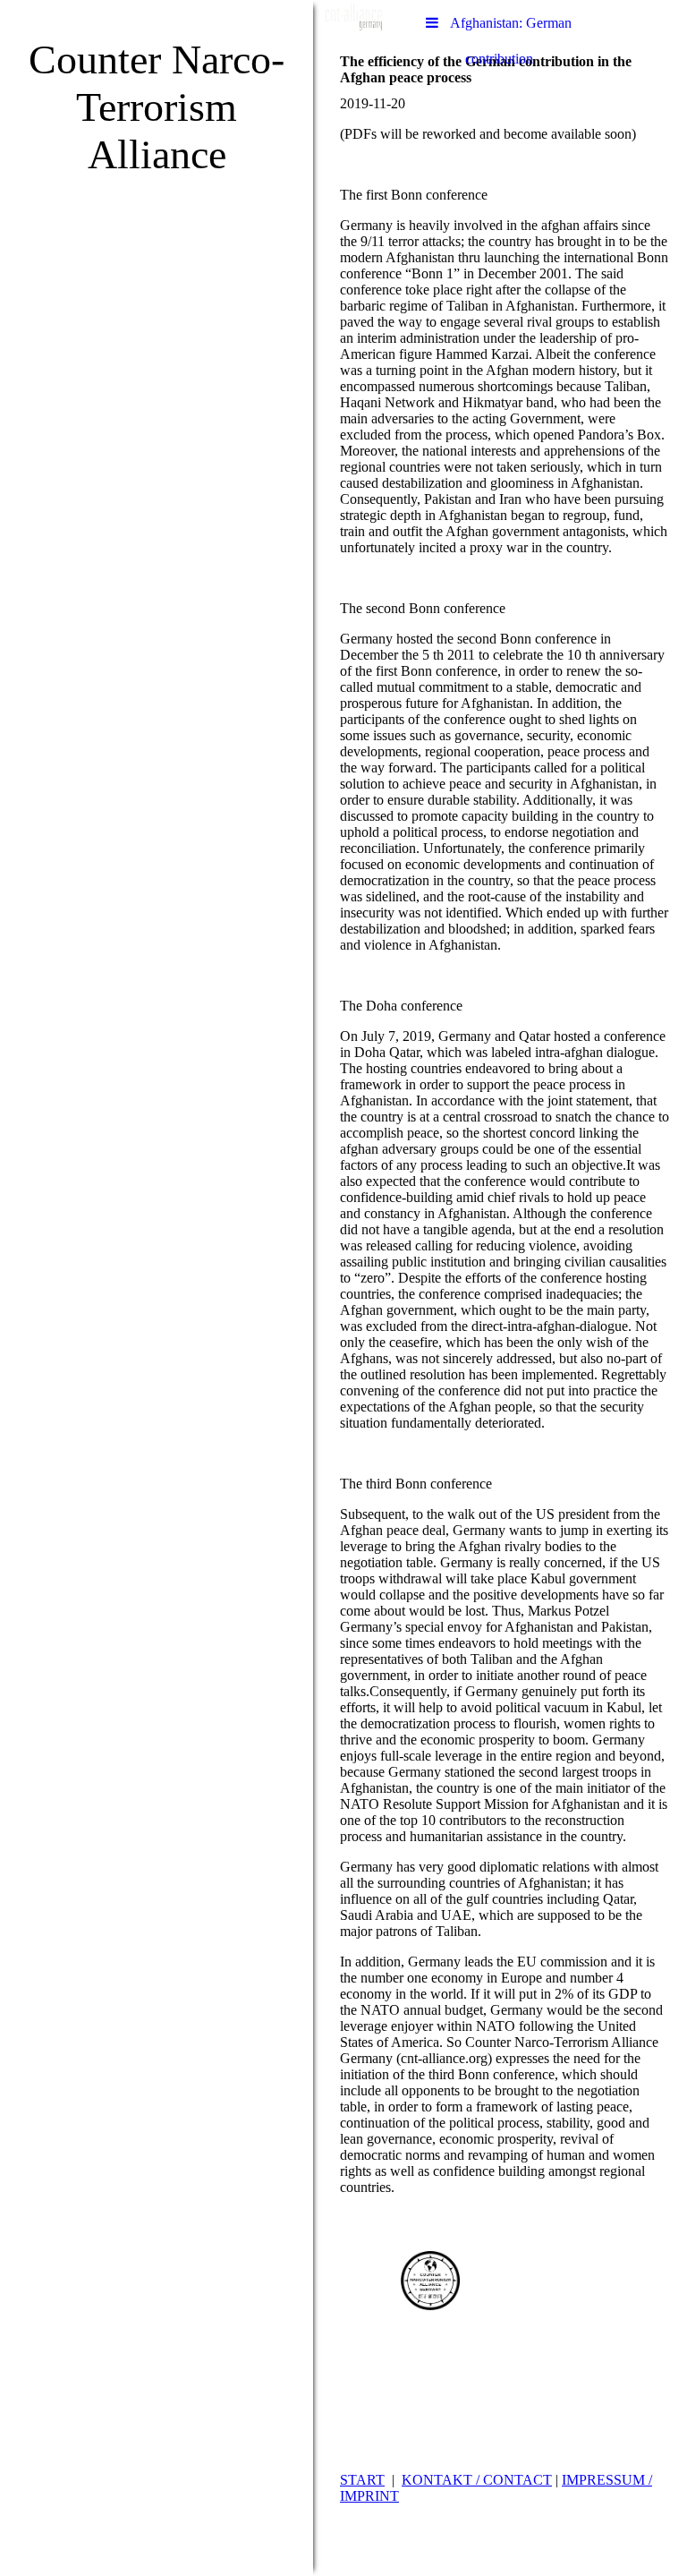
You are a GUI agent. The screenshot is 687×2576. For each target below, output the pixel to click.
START (362, 2480)
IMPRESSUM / (607, 2480)
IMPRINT (369, 2496)
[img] (157, 1288)
